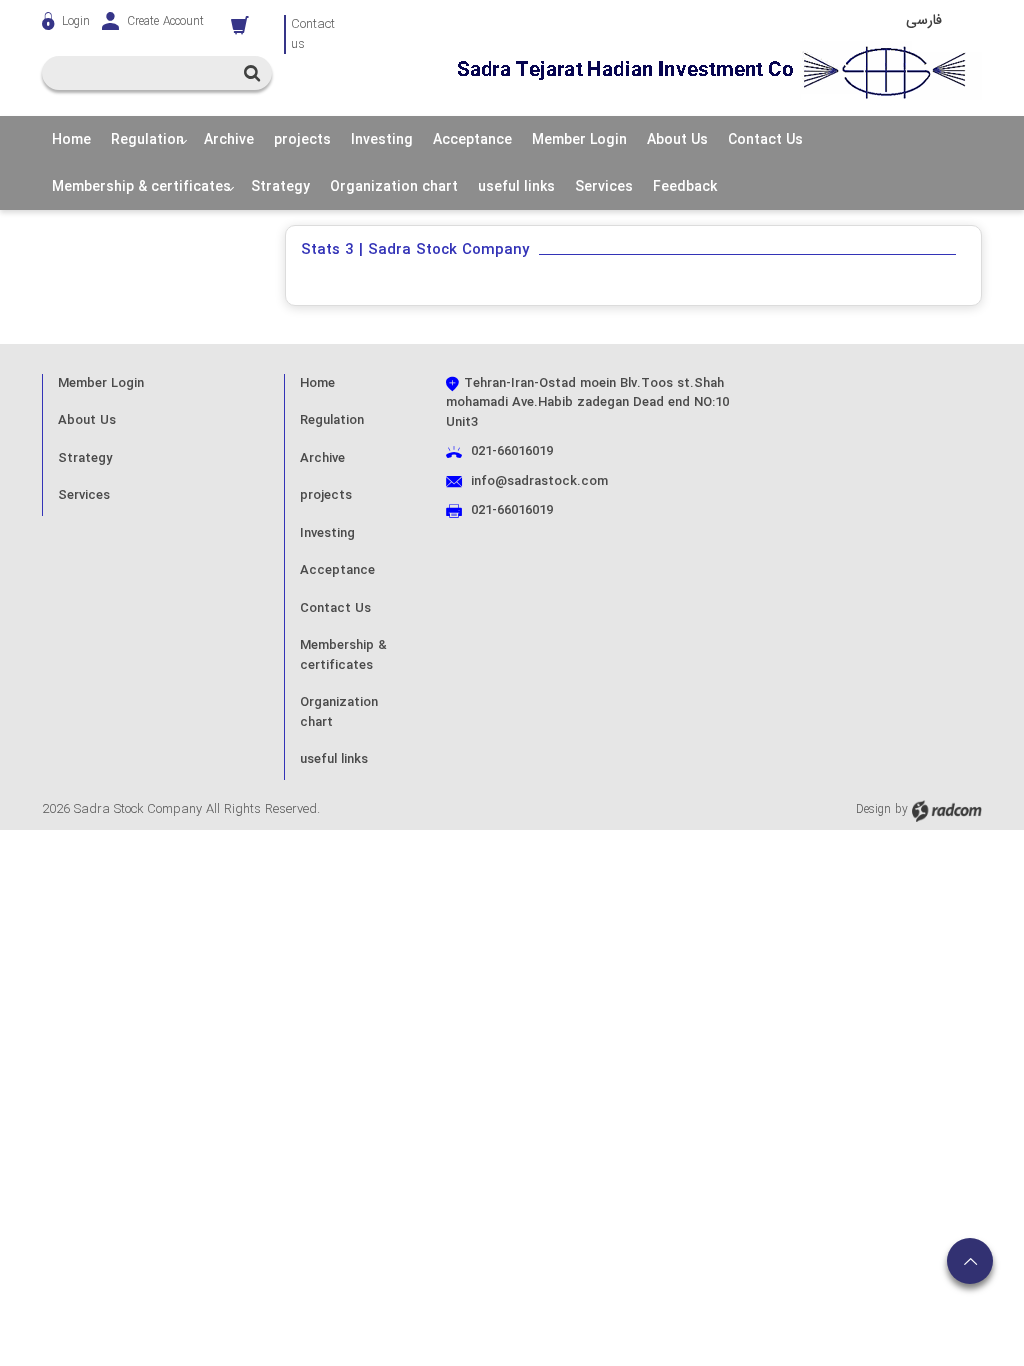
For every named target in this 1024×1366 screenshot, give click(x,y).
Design (873, 809)
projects (326, 495)
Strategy (85, 458)
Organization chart (339, 712)
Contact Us (335, 608)
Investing (327, 533)
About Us (87, 420)
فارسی (924, 20)
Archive (322, 458)
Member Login (101, 383)
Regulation (332, 420)
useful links (334, 759)
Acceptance (337, 570)
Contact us (313, 34)
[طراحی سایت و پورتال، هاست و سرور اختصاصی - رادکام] (947, 809)
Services (84, 495)
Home (317, 383)
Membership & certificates (343, 655)
